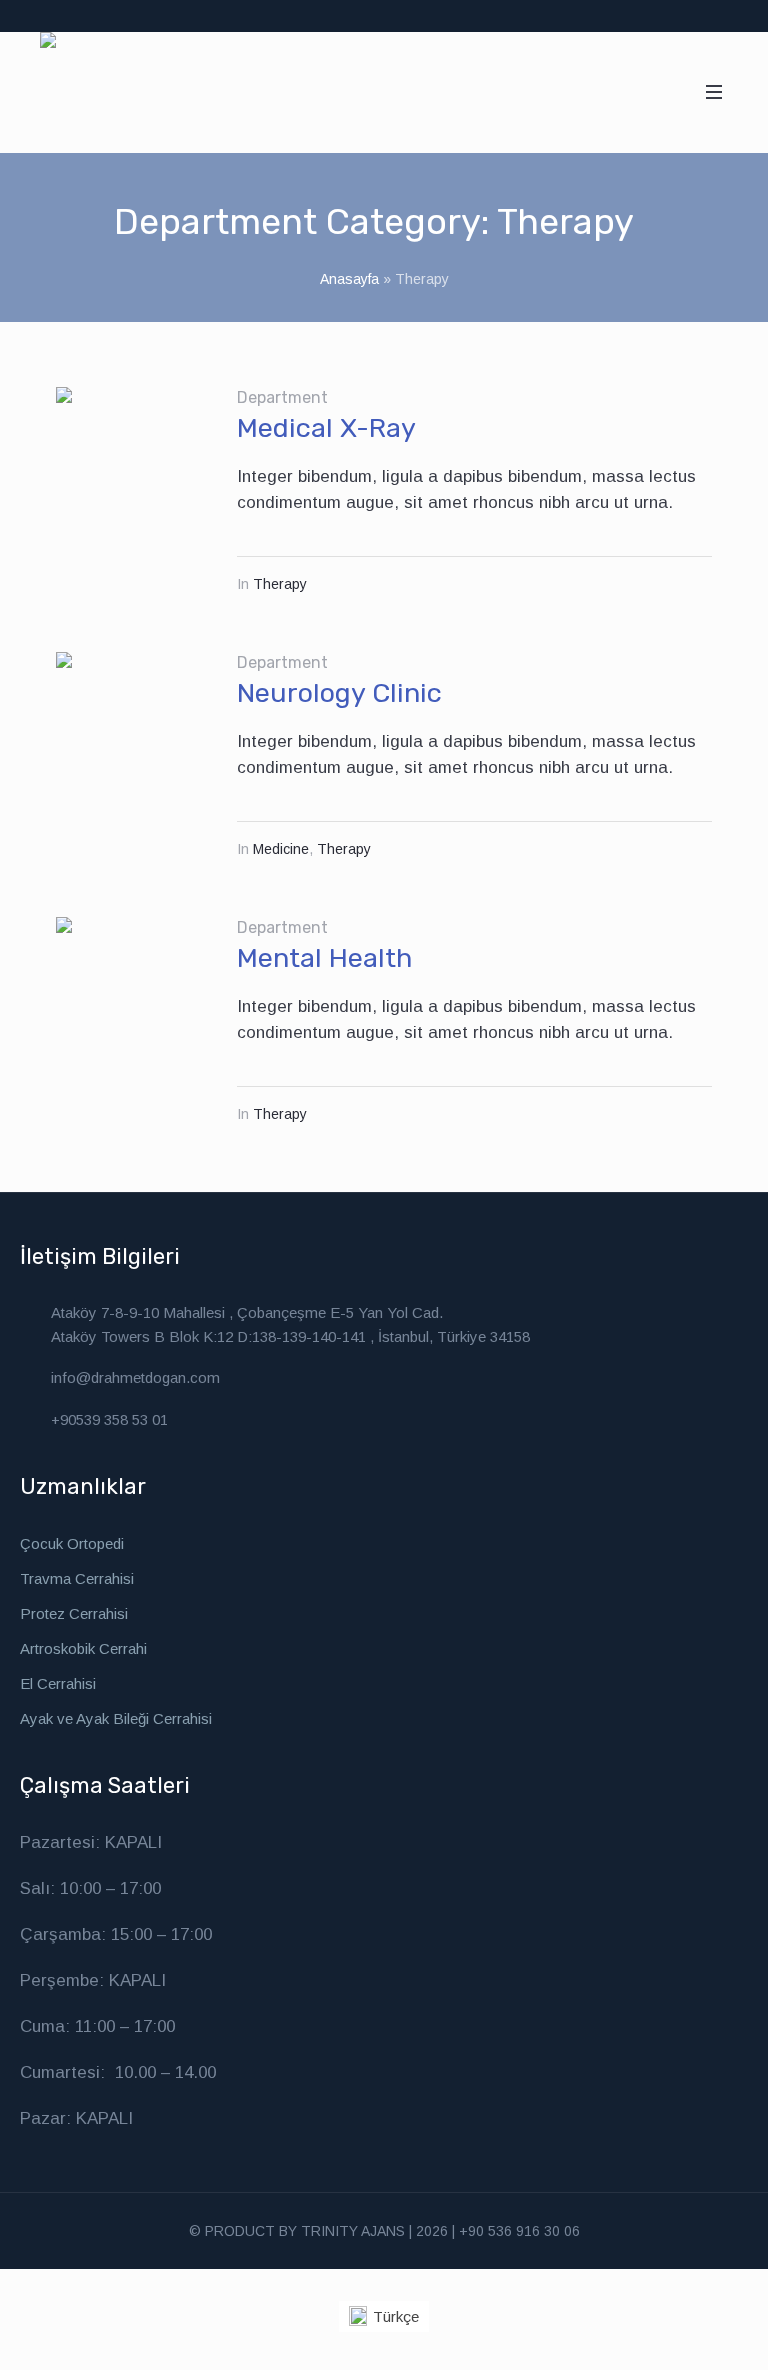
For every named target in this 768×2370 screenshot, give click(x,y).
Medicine (281, 849)
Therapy (280, 584)
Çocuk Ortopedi (72, 1543)
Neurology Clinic (339, 693)
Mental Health (324, 958)
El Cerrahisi (58, 1683)
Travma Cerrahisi (77, 1578)
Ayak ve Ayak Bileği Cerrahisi (116, 1718)
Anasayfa (349, 279)
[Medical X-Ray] (131, 462)
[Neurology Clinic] (131, 727)
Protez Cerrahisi (74, 1613)
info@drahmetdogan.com (135, 1377)
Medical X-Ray (326, 428)
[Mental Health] (131, 992)
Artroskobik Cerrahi (83, 1648)
